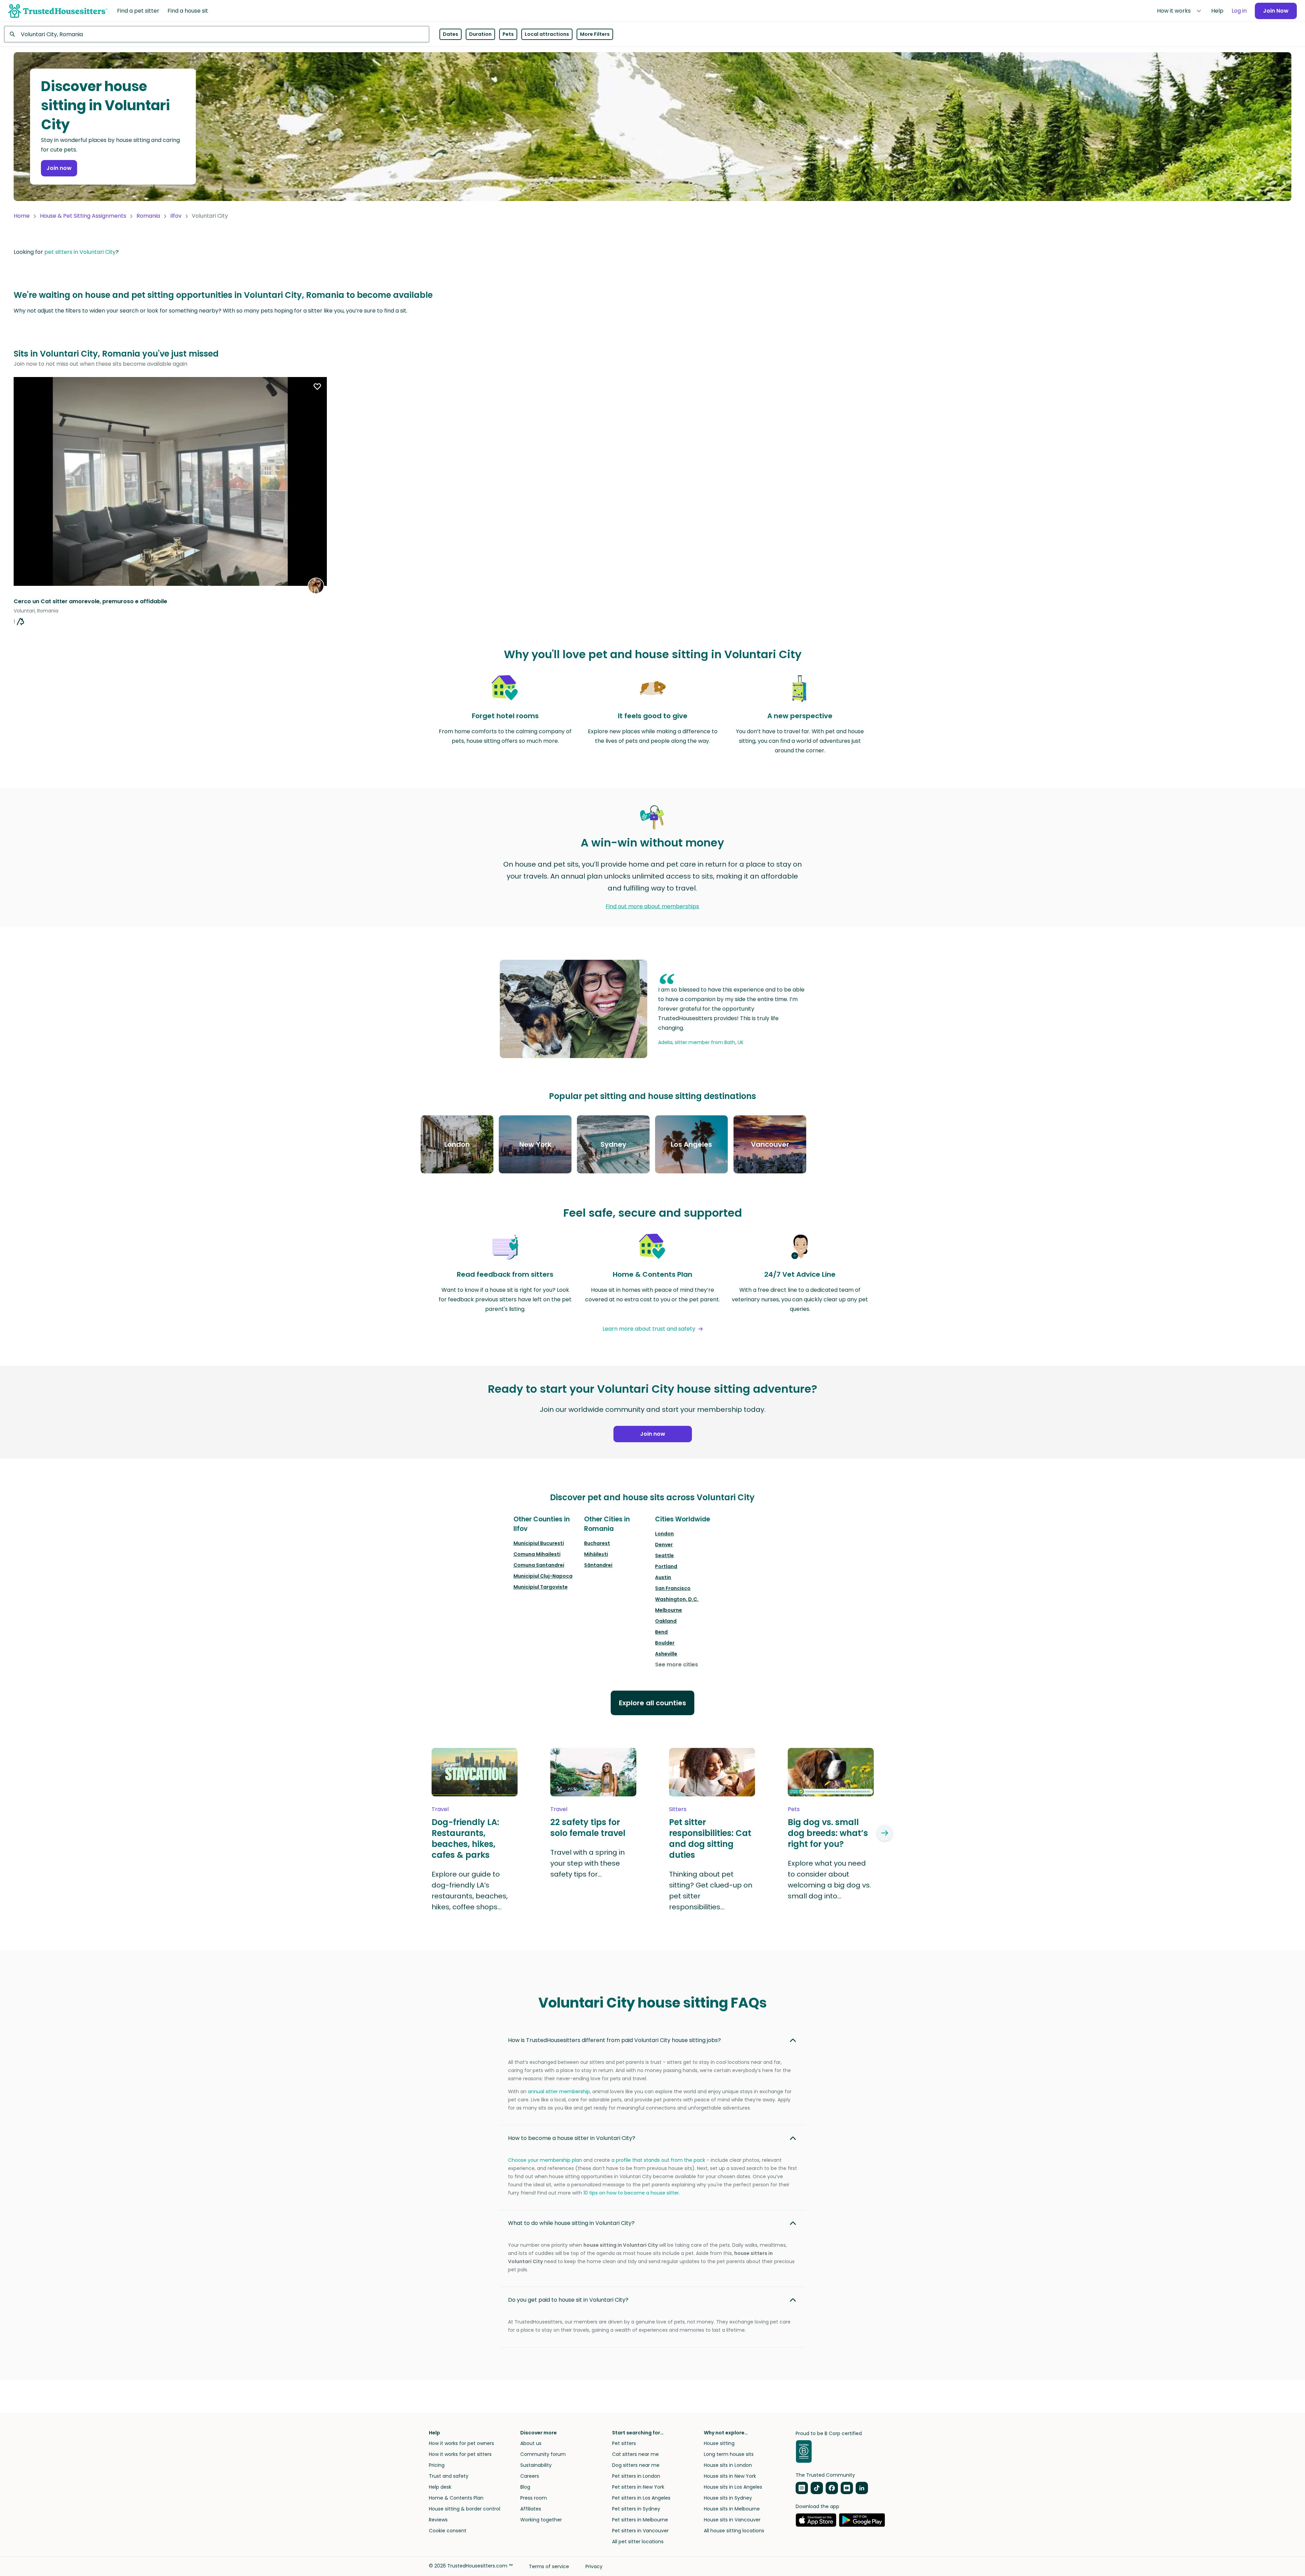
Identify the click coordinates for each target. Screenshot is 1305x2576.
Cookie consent (448, 2531)
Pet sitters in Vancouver (640, 2531)
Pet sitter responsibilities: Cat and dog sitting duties (710, 1839)
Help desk (440, 2487)
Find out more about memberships (652, 906)
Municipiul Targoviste (541, 1587)
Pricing (437, 2465)
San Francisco (673, 1588)
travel (440, 1809)
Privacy (594, 2566)
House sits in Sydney (728, 2498)
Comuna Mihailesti (537, 1554)
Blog (525, 2487)
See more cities (677, 1665)
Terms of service (549, 2566)
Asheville (666, 1654)
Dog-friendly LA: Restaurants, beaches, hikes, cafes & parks (465, 1839)
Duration (480, 34)
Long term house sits (729, 2454)
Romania (148, 216)
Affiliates (531, 2509)
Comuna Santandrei (539, 1565)
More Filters (595, 34)
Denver (664, 1545)
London (664, 1534)
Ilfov (176, 216)
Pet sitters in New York (638, 2487)
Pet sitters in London (636, 2476)
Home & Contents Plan (456, 2498)
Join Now (1276, 11)
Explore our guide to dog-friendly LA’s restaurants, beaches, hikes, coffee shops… (470, 1891)
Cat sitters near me (635, 2454)
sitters (678, 1809)
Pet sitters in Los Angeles (641, 2498)
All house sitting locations (734, 2531)
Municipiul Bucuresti (539, 1543)
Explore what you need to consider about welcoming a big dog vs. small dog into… (829, 1880)
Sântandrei (598, 1565)
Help (1217, 11)
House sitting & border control (465, 2509)
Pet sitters (624, 2443)
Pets (508, 34)
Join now (59, 168)
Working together (541, 2520)
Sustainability (536, 2465)
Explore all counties (652, 1703)
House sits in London (728, 2465)
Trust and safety (449, 2476)
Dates (451, 34)
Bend (661, 1632)
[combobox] (217, 34)
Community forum (543, 2454)
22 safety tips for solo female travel (588, 1828)
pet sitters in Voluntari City (80, 252)
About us (531, 2443)
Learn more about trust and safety (649, 1329)
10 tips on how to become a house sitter (631, 2193)
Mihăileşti (596, 1554)
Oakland (666, 1621)
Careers (530, 2476)
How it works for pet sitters (460, 2454)
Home (22, 216)
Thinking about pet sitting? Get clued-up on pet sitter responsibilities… (711, 1891)
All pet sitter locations (638, 2542)
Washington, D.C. (677, 1599)
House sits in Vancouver (732, 2520)
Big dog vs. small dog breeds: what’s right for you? (828, 1833)
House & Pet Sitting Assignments (83, 216)
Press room (534, 2498)
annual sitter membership (559, 2092)
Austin (663, 1577)
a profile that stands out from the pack (658, 2160)
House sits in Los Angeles (733, 2487)
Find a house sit (188, 11)
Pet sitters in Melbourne (640, 2520)
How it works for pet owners (461, 2443)
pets (794, 1809)
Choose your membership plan (545, 2160)
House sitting (719, 2443)
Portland (666, 1566)
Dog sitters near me (636, 2465)
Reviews (438, 2520)
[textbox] (217, 34)
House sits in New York (730, 2476)
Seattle (664, 1555)
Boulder (665, 1643)
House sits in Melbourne (732, 2509)
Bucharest (597, 1543)
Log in (1239, 11)
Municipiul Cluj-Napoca (543, 1576)
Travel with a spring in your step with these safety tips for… (588, 1863)
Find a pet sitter (138, 11)
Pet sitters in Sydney (636, 2509)
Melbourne (669, 1610)
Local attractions (547, 34)
